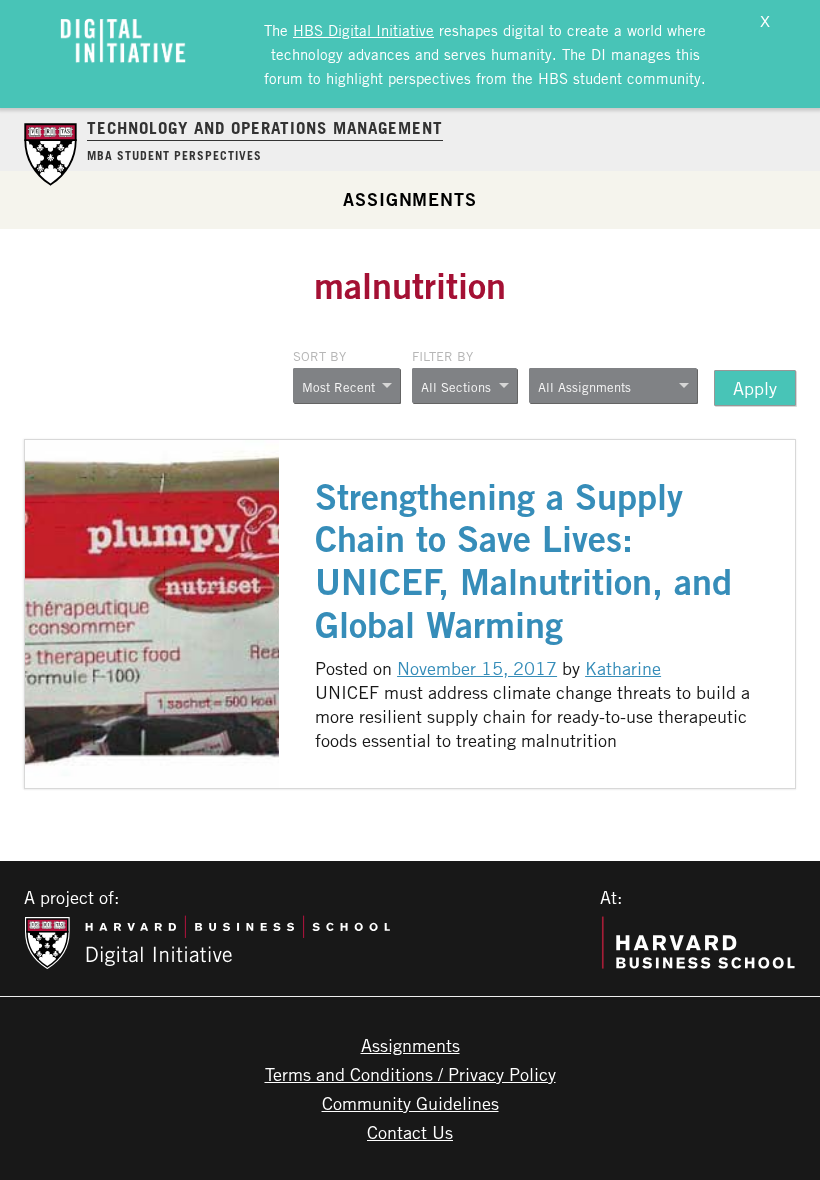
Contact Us (410, 1132)
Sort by (319, 356)
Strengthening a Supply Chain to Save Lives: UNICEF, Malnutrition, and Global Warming (523, 561)
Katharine (623, 668)
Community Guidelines (410, 1103)
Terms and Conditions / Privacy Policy (410, 1074)
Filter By (442, 356)
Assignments (410, 199)
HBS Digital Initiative (363, 30)
